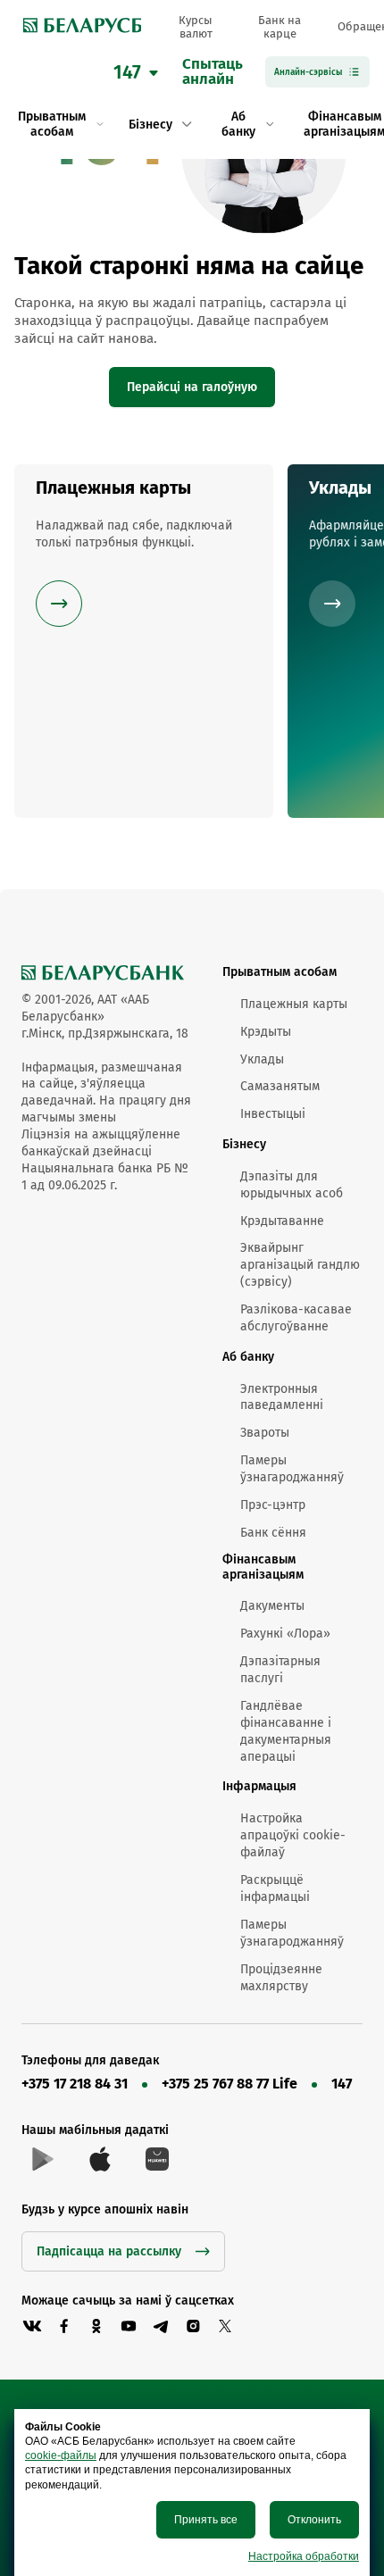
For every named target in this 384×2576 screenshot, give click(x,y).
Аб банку (248, 1357)
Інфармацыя (259, 1786)
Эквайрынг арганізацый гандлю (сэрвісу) (300, 1265)
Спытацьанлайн (213, 72)
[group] (144, 641)
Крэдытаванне (282, 1221)
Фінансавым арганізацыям (263, 1567)
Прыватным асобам (280, 972)
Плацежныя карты (294, 1004)
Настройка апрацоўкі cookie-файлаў (293, 1835)
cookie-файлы (61, 2455)
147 (342, 2084)
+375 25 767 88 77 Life (230, 2084)
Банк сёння (273, 1533)
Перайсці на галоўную (192, 387)
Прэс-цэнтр (273, 1505)
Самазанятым (280, 1086)
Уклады (262, 1059)
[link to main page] (78, 27)
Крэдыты (266, 1032)
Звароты (265, 1433)
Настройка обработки (304, 2556)
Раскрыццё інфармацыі (275, 1888)
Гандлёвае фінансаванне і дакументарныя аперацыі (286, 1731)
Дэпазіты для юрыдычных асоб (292, 1185)
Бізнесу (244, 1144)
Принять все (206, 2520)
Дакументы (272, 1606)
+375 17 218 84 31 (75, 2084)
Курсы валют (196, 27)
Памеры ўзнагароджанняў (292, 1469)
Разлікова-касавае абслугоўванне (296, 1318)
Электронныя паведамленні (282, 1397)
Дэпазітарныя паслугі (280, 1670)
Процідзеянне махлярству (281, 1978)
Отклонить (314, 2520)
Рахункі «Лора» (285, 1634)
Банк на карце (280, 27)
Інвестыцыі (273, 1114)
